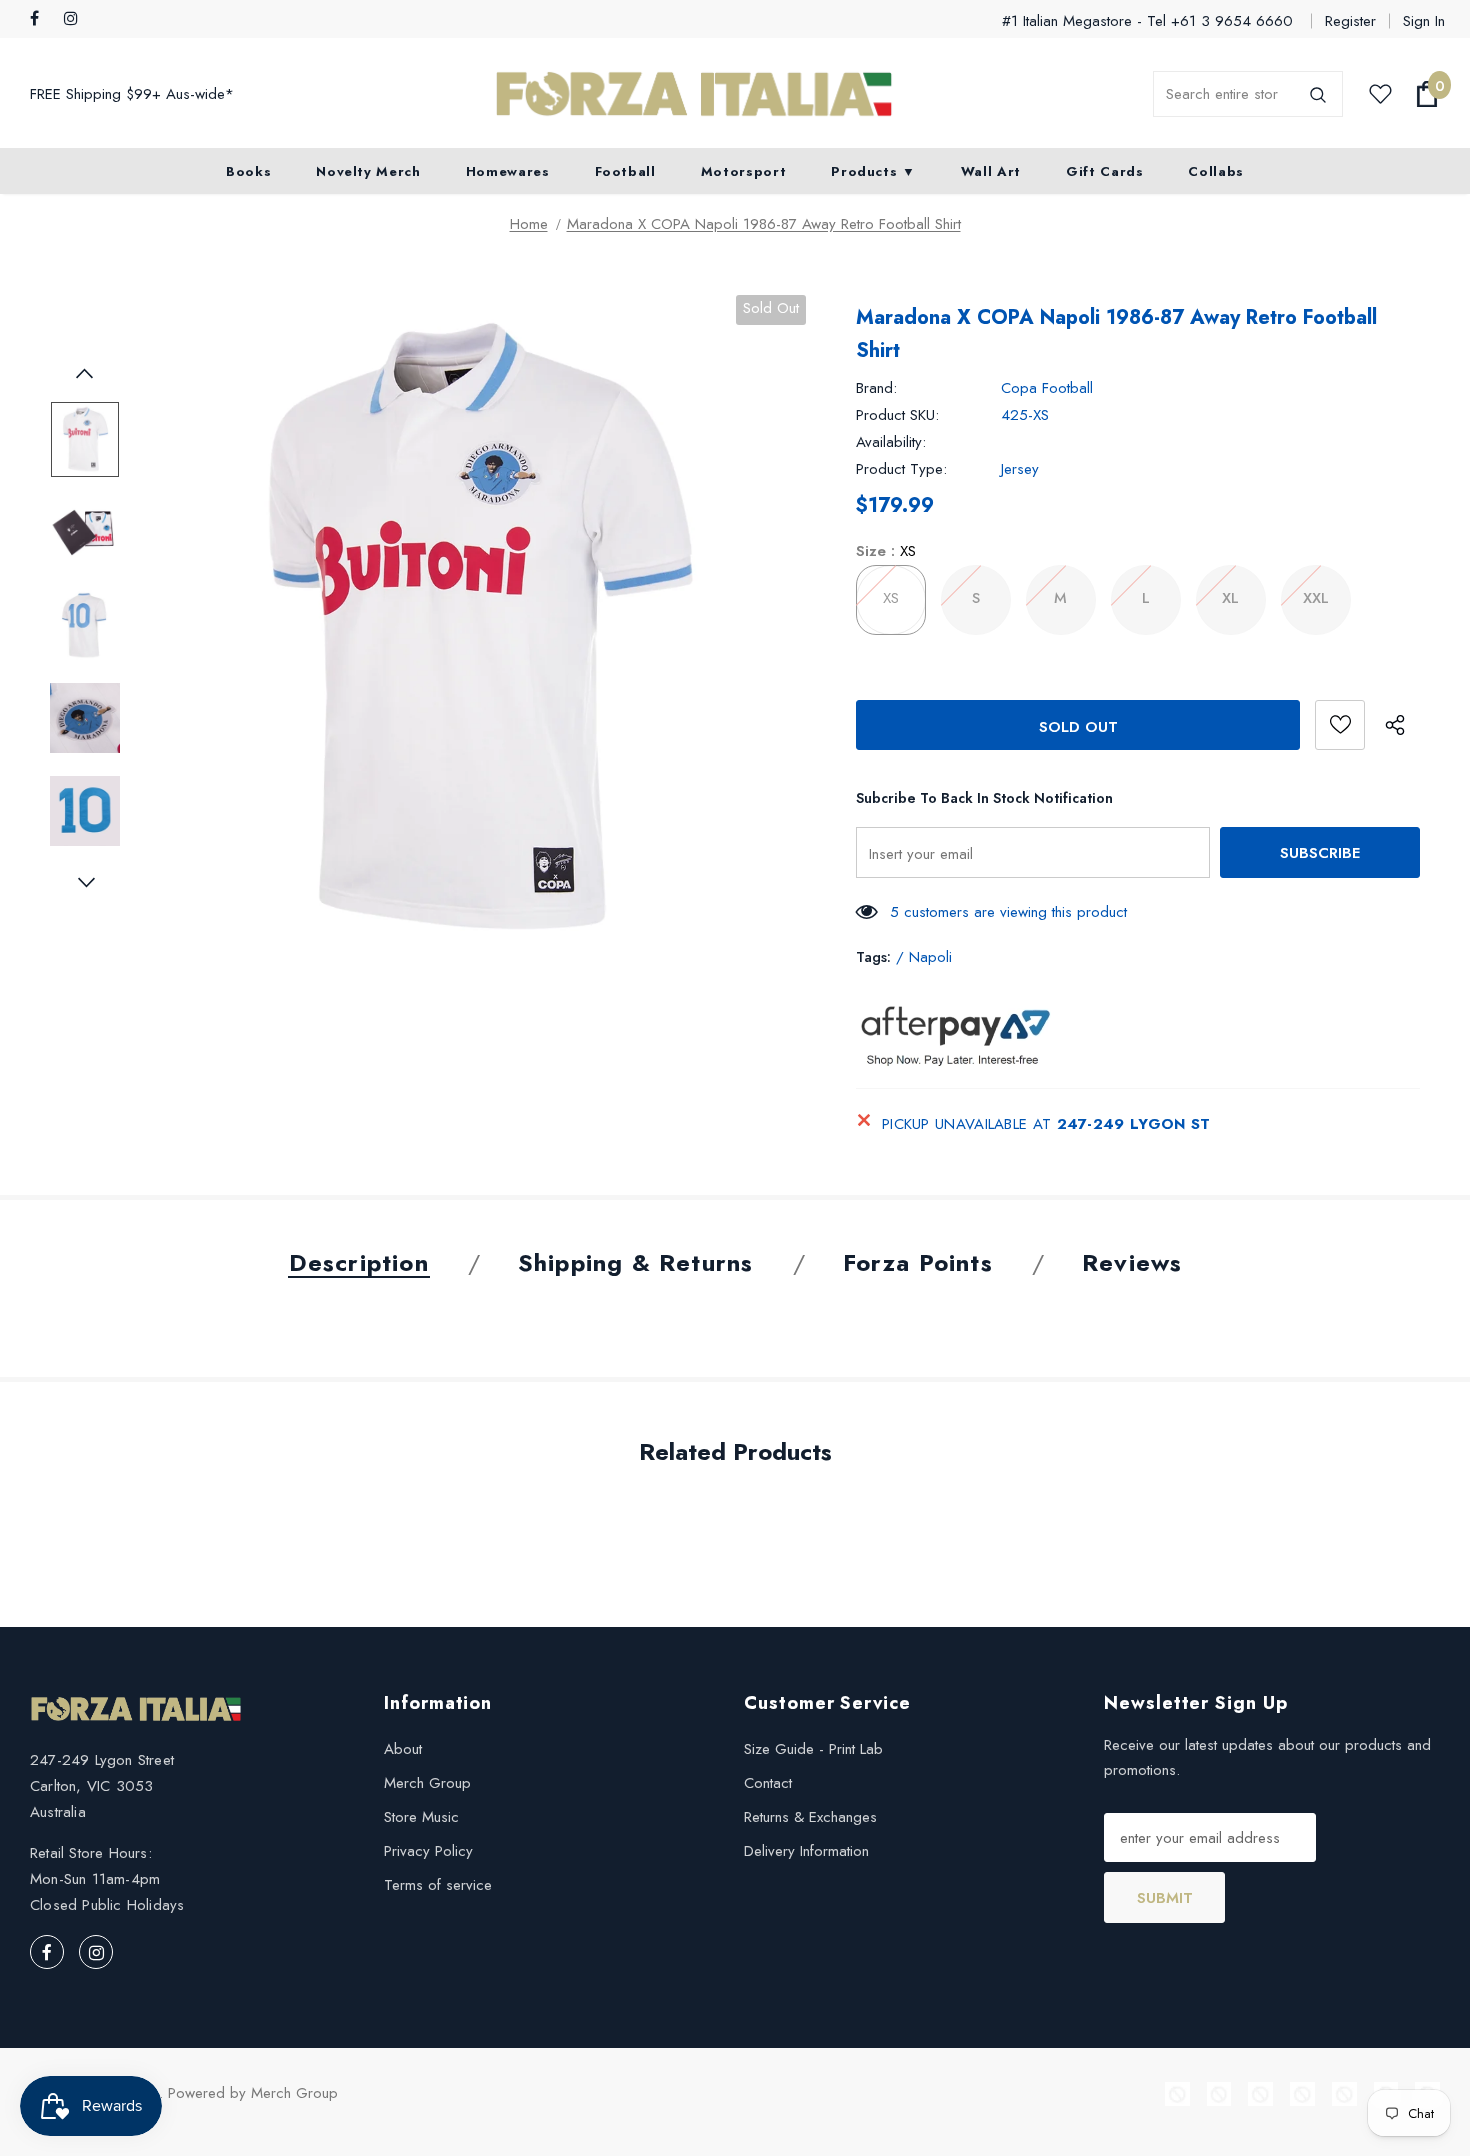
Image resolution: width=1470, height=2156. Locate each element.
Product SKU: (897, 415)
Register (1350, 21)
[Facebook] (42, 19)
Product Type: (901, 469)
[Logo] (694, 94)
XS (891, 598)
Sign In (1424, 21)
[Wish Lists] (1340, 725)
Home (529, 224)
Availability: (891, 442)
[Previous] (85, 376)
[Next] (85, 885)
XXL (1316, 598)
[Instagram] (76, 19)
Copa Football (1047, 388)
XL (1230, 598)
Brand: (876, 388)
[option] (475, 625)
